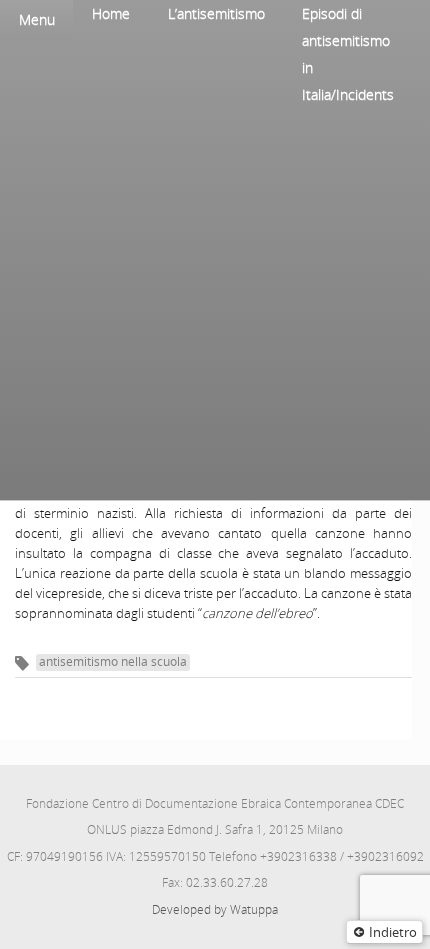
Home (111, 13)
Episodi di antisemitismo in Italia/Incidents (348, 54)
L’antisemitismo (216, 13)
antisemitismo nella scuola (113, 661)
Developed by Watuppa (215, 909)
